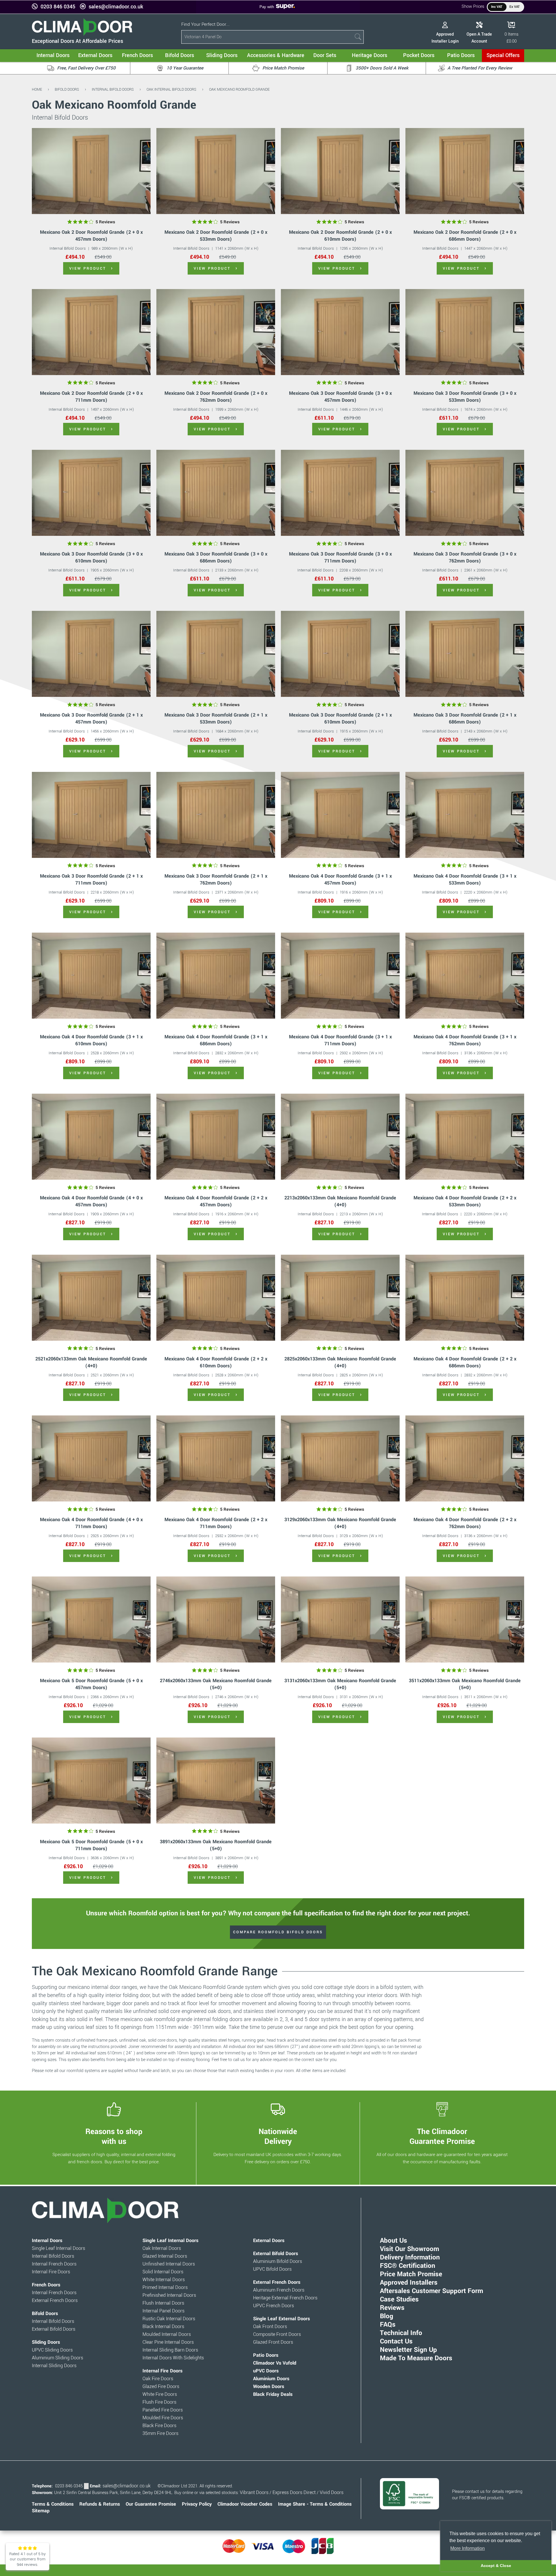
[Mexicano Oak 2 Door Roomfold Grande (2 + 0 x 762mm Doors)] (216, 332)
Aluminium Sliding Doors (57, 2358)
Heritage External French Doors (285, 2298)
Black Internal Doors (163, 2327)
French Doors (46, 2285)
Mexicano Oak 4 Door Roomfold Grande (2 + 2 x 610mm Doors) (216, 1362)
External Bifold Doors (54, 2329)
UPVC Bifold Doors (272, 2269)
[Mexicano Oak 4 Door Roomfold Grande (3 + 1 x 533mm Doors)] (465, 815)
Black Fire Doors (159, 2426)
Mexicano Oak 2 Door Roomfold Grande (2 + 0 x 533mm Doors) (216, 236)
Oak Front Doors (270, 2327)
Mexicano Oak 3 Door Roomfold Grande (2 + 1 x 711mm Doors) (91, 879)
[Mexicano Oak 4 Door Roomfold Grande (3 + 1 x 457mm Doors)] (340, 815)
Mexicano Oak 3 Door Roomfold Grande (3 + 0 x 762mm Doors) (465, 557)
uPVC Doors (266, 2371)
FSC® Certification (408, 2266)
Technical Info (401, 2333)
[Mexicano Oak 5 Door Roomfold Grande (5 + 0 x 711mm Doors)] (91, 1781)
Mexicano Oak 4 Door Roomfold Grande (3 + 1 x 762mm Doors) (465, 1040)
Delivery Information (410, 2257)
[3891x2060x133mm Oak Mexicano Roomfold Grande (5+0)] (216, 1781)
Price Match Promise (411, 2274)
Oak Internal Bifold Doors (171, 89)
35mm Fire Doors (160, 2434)
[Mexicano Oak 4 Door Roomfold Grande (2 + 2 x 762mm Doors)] (465, 1458)
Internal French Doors (54, 2264)
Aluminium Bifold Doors (278, 2261)
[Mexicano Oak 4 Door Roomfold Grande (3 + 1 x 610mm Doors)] (91, 976)
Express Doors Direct (294, 2493)
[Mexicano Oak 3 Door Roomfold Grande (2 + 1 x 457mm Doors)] (91, 654)
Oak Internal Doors (162, 2248)
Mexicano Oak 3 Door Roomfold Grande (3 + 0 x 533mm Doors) (465, 397)
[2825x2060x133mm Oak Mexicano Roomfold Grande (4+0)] (340, 1298)
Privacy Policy (197, 2504)
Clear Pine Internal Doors (168, 2342)
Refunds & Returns (100, 2504)
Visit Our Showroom (409, 2249)
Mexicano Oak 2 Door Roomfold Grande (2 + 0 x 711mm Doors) (91, 397)
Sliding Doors (46, 2342)
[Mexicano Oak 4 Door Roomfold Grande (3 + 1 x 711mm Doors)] (340, 976)
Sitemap (41, 2511)
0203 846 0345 (58, 7)
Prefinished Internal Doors (169, 2295)
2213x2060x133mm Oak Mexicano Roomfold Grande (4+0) (340, 1201)
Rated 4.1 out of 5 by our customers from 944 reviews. (28, 2559)
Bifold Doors (67, 89)
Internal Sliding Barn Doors (170, 2350)
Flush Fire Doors (159, 2402)
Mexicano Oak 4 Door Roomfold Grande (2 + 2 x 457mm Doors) (216, 1201)
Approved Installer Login (445, 38)
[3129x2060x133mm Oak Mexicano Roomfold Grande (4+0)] (340, 1458)
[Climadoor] (82, 34)
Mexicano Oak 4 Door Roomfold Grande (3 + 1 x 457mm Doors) (340, 879)
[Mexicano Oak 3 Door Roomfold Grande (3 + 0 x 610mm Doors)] (91, 493)
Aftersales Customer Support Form (431, 2291)
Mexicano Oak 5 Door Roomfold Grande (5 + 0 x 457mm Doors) (91, 1684)
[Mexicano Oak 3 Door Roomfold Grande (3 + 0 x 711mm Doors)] (340, 493)
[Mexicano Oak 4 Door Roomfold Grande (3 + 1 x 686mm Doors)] (216, 976)
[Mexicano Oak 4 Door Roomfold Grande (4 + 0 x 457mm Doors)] (91, 1137)
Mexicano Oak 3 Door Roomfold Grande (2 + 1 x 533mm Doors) (216, 718)
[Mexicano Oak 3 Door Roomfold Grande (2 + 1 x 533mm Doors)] (216, 654)
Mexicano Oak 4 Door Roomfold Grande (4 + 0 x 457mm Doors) (91, 1201)
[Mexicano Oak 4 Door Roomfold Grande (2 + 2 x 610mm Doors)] (216, 1298)
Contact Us (396, 2341)
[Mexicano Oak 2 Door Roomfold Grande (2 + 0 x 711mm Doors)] (91, 332)
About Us (394, 2241)
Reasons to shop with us (114, 2136)
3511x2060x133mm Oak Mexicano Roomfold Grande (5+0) (465, 1684)
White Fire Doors (160, 2394)
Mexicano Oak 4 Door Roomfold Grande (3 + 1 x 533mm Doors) (465, 879)
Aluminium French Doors (279, 2290)
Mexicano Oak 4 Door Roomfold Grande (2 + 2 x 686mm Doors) (465, 1362)
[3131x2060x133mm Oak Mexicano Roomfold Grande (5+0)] (340, 1619)
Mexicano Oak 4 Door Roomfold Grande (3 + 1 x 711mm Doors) (340, 1040)
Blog (387, 2316)
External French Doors (55, 2301)
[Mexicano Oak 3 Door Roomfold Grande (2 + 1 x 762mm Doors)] (216, 815)
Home (37, 89)
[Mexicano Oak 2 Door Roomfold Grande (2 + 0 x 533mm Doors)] (216, 171)
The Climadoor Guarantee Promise (442, 2136)
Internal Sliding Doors (54, 2366)
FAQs (388, 2325)
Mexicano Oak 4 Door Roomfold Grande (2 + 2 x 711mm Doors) (216, 1523)
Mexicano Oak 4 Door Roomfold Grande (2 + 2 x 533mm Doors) (465, 1201)
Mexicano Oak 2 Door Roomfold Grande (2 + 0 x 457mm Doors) (91, 236)
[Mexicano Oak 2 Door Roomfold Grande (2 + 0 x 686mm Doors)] (465, 171)
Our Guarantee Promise (151, 2504)
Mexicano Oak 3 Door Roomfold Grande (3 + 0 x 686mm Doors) (216, 557)
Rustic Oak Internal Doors (169, 2319)
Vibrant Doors (254, 2493)
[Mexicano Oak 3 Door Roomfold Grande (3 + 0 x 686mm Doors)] (216, 493)
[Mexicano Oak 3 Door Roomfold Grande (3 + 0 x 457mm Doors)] (340, 332)
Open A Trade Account (479, 38)
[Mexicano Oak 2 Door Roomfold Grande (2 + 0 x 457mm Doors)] (91, 171)
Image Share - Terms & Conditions (315, 2504)
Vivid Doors (332, 2493)
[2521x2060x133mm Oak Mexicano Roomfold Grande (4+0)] (91, 1298)
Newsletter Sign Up (408, 2350)
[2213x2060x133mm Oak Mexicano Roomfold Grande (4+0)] (340, 1137)
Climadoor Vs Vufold (275, 2363)
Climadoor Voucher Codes (245, 2504)
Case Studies (399, 2299)
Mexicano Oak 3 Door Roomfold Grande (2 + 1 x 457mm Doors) (91, 718)
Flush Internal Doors (163, 2303)
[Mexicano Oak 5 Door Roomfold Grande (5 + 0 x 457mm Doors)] (91, 1619)
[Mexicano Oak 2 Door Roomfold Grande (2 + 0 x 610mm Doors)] (340, 171)
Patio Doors (266, 2355)
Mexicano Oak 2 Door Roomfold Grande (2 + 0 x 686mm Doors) (465, 236)
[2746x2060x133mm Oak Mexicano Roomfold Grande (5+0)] (216, 1619)
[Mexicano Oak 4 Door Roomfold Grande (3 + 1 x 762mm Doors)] (465, 976)
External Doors (269, 2241)
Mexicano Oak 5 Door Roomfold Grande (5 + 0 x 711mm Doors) (91, 1845)
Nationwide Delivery (278, 2136)
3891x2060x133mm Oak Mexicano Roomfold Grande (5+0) (216, 1845)
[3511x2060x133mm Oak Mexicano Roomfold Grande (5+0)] (465, 1619)
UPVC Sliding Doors (52, 2350)
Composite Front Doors (277, 2334)
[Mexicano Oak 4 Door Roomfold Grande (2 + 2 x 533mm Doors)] (465, 1137)
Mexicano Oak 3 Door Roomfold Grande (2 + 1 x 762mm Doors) (216, 879)
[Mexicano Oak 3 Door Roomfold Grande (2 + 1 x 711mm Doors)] (91, 815)
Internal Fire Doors (51, 2272)
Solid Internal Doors (163, 2272)
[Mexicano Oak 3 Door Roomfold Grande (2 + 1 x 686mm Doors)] (465, 654)
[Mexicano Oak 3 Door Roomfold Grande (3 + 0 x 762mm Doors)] (465, 493)
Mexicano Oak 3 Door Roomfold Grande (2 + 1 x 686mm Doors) (465, 718)
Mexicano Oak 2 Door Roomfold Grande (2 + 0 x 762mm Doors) (216, 397)
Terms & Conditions (53, 2504)
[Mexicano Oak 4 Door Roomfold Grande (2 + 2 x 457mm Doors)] (216, 1137)
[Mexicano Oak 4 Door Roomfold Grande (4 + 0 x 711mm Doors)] (91, 1458)
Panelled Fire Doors (163, 2410)
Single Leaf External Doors (281, 2319)
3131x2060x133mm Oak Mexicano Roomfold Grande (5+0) (340, 1684)
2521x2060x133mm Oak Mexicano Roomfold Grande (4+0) (91, 1362)
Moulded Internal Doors (167, 2334)
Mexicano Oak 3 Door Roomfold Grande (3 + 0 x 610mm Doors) (91, 557)
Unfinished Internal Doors (169, 2264)
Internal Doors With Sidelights (173, 2358)
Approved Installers (409, 2283)
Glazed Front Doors (273, 2342)
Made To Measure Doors (416, 2358)
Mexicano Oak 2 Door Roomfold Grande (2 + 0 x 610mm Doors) (340, 236)
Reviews (392, 2308)
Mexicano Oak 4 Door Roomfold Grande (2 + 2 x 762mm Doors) (465, 1523)
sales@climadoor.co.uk (116, 7)
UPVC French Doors (274, 2306)
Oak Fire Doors (158, 2379)
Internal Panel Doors (163, 2311)
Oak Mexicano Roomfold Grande (239, 89)
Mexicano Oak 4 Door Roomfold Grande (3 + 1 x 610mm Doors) (91, 1040)
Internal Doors (47, 2241)
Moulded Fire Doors (163, 2418)
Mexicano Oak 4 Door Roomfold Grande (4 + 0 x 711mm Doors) (91, 1523)
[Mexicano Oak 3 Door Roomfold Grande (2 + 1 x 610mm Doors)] (340, 654)
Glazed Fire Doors (161, 2387)
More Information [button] (468, 2548)
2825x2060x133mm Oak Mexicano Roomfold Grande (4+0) (340, 1362)
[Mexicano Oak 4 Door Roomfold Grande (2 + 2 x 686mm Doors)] (465, 1298)
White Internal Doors (164, 2280)
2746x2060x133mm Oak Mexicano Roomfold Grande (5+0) (216, 1684)
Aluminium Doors (271, 2379)
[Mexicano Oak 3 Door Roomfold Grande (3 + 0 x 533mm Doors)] (465, 332)
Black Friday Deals (273, 2394)
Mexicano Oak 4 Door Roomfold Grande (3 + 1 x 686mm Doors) (216, 1040)
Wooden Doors (269, 2387)
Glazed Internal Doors (165, 2256)
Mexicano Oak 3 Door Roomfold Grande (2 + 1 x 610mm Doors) (340, 718)
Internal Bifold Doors (113, 89)
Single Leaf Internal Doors (58, 2248)
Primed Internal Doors (165, 2288)
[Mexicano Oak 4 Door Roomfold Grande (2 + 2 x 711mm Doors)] (216, 1458)
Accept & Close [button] (496, 2566)
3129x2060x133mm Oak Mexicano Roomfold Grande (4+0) (340, 1523)
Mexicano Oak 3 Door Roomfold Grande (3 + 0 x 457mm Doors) (340, 397)
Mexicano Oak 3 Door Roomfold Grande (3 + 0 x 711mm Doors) (340, 557)
